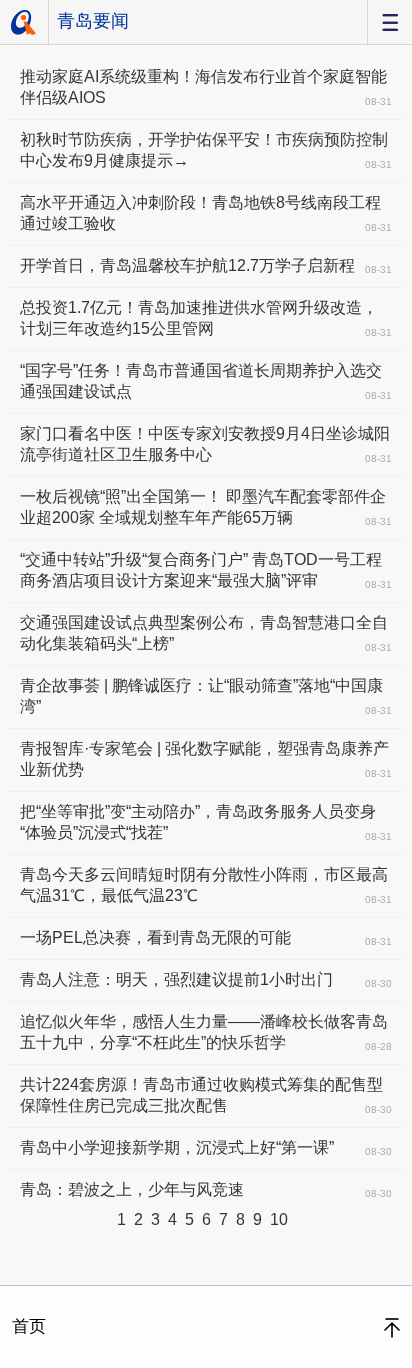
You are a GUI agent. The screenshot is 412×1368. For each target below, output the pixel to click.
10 (279, 1219)
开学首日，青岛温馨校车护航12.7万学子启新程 (206, 266)
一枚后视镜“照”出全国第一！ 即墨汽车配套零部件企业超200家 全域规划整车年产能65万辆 (206, 507)
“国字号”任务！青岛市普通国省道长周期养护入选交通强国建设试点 (206, 381)
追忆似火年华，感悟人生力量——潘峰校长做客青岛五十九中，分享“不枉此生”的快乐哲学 (206, 1032)
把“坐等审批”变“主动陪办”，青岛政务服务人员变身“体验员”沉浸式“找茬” (206, 822)
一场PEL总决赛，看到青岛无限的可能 (206, 938)
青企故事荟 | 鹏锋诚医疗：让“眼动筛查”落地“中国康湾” (206, 696)
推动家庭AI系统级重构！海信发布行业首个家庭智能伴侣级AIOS (206, 87)
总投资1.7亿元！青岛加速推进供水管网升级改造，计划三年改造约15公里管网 (206, 318)
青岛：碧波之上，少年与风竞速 (206, 1190)
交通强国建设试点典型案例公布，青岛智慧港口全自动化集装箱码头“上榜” (206, 633)
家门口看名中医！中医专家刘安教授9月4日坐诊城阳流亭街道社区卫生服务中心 (206, 444)
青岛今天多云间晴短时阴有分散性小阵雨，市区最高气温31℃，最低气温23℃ (206, 885)
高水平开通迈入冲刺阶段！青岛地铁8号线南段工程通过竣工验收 (206, 213)
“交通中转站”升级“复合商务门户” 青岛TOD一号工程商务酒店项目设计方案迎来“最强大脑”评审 (206, 570)
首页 (24, 22)
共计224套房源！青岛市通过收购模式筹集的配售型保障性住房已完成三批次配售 (206, 1095)
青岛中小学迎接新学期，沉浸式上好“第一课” (206, 1148)
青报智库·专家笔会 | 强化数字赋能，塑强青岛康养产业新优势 (206, 759)
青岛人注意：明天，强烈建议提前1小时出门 (206, 980)
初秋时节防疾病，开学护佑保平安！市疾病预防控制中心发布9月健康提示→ (206, 150)
